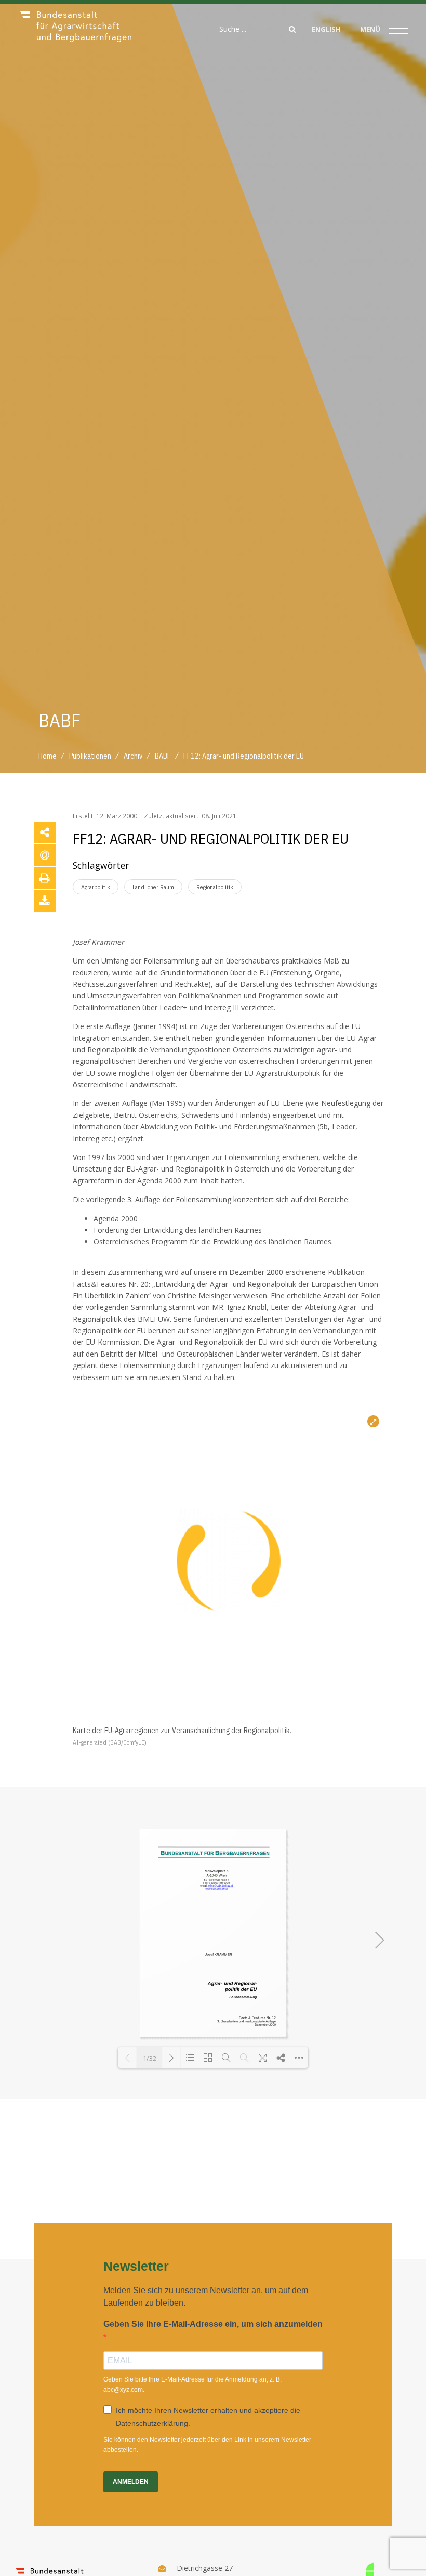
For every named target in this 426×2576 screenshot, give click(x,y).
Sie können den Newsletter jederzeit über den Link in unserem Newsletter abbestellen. (207, 2445)
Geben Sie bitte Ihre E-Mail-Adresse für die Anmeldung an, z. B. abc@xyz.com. (192, 2384)
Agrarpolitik (96, 887)
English (326, 29)
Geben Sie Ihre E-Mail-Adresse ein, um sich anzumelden (213, 2324)
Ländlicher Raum (153, 887)
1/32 (150, 2058)
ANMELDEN (131, 2482)
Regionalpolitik (215, 887)
